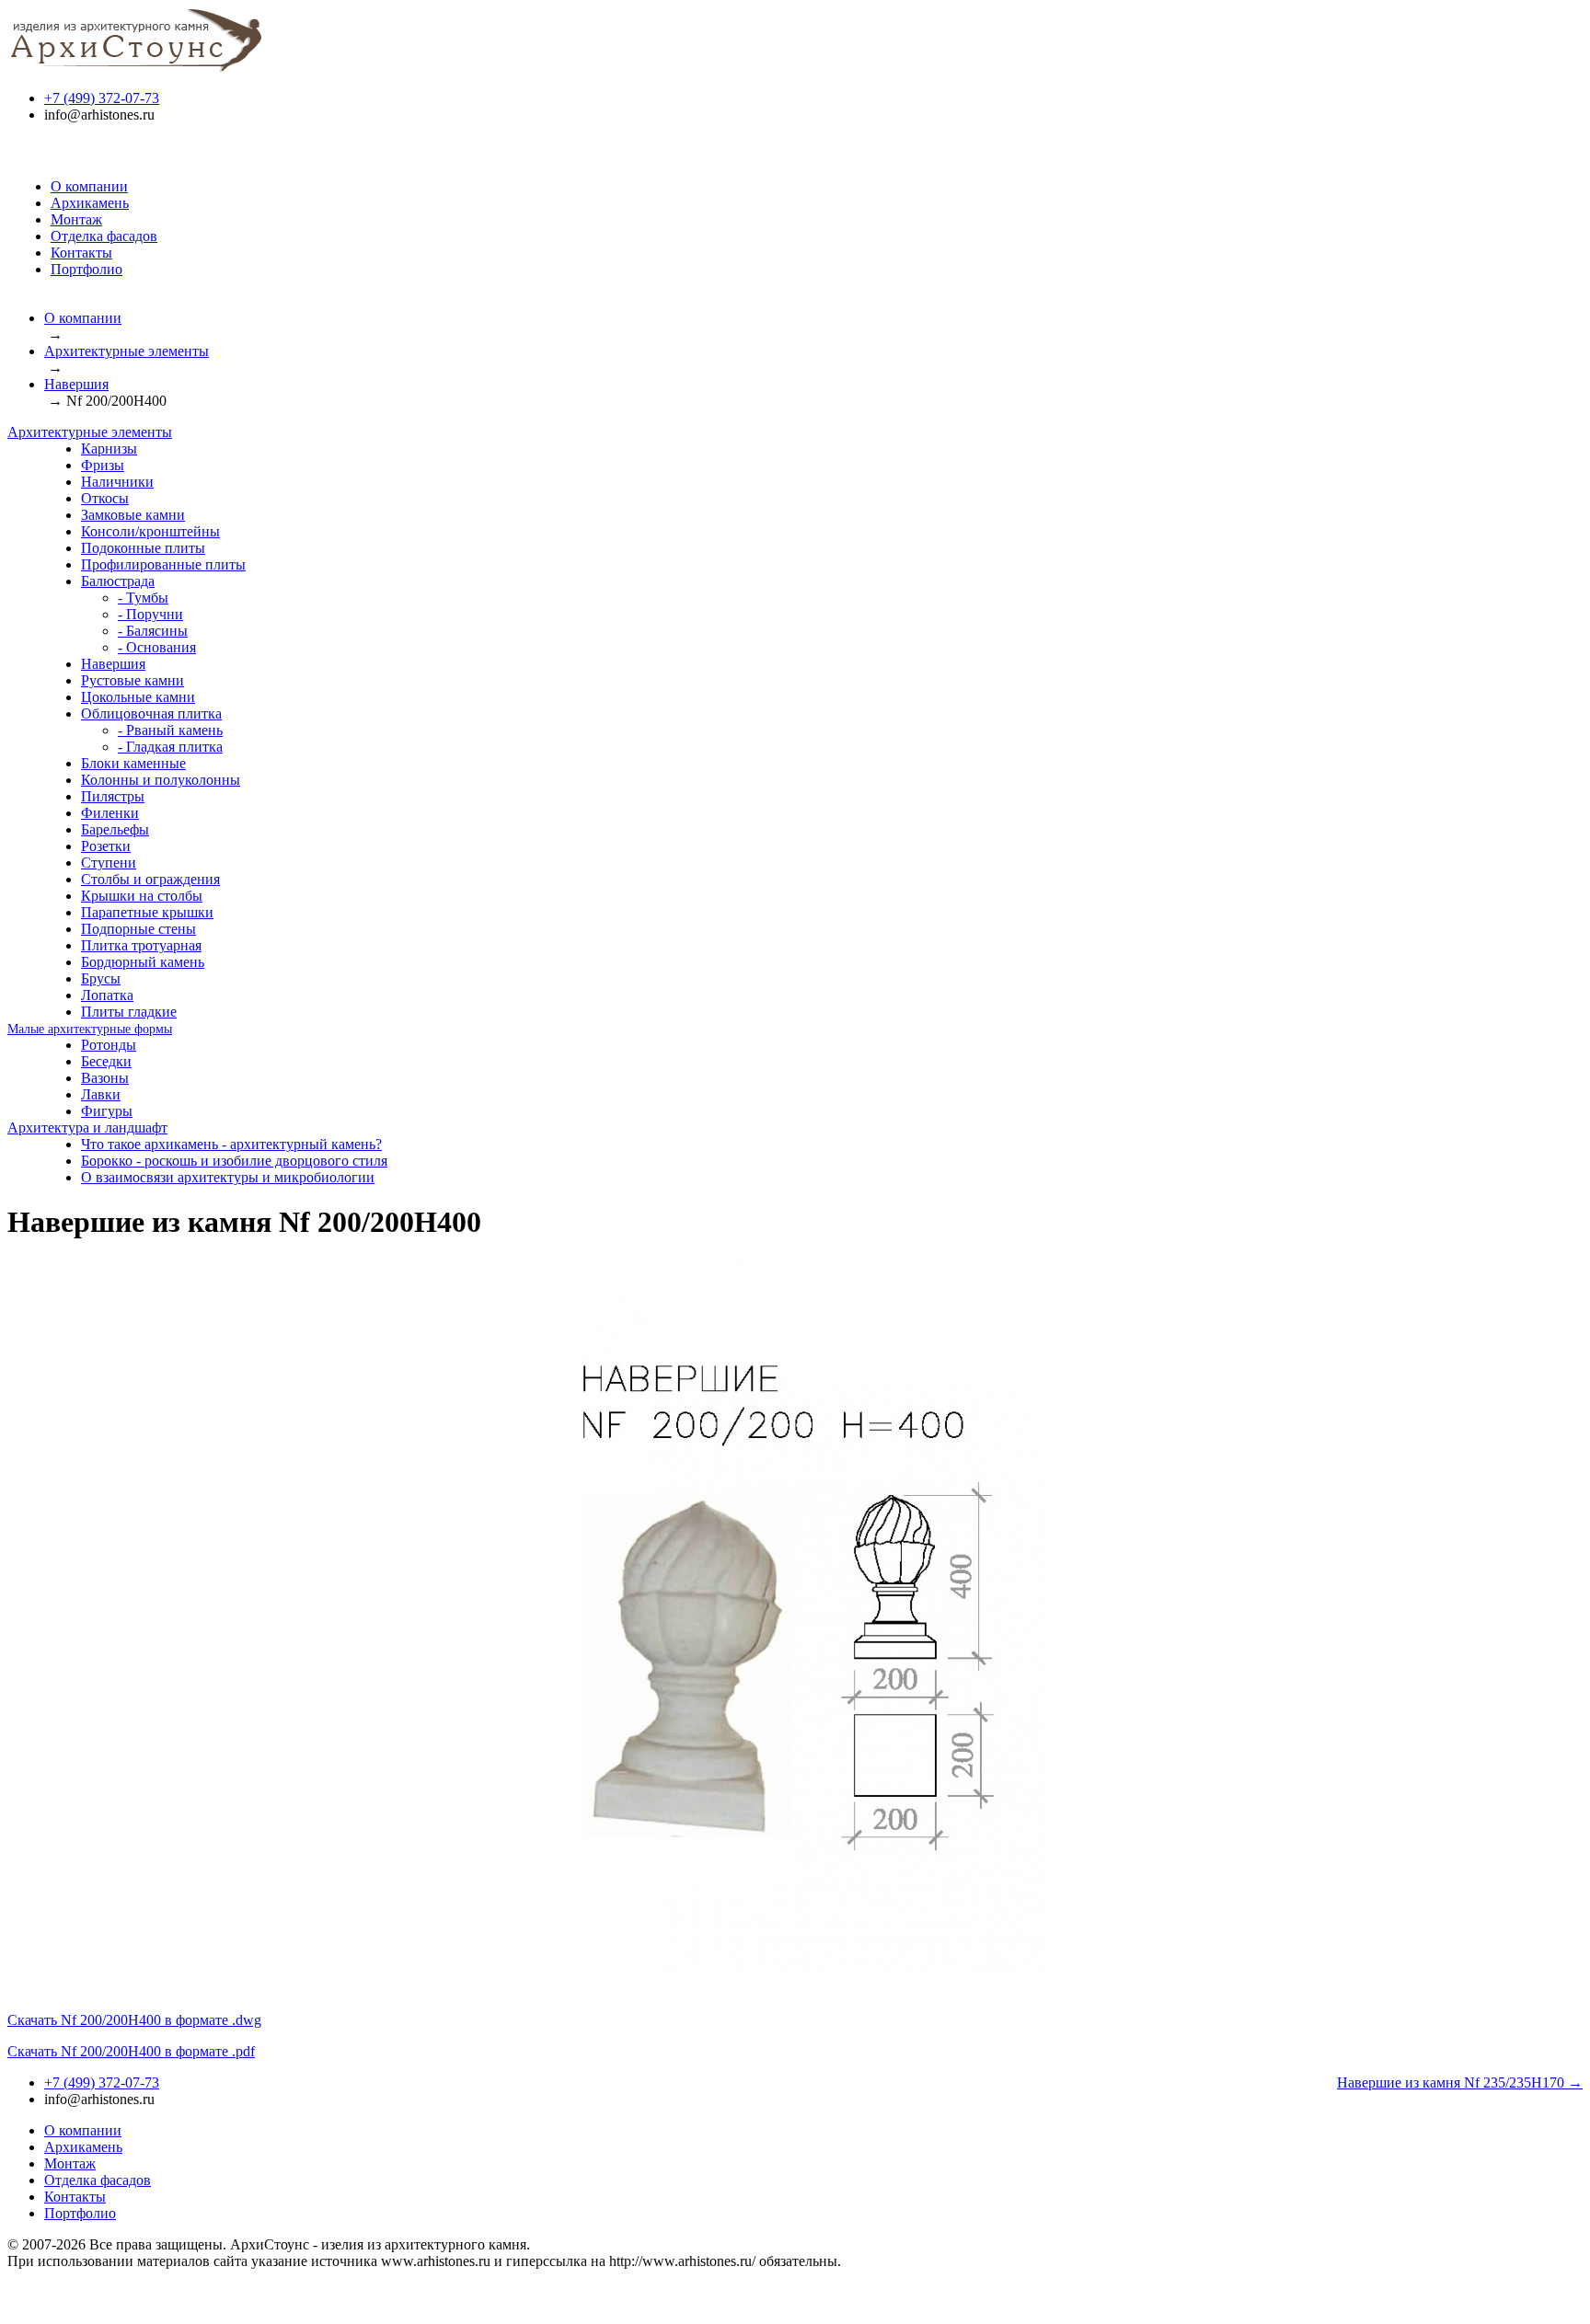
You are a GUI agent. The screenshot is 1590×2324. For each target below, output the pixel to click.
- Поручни (150, 614)
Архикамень (90, 203)
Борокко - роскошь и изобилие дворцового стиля (234, 1161)
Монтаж (76, 219)
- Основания (157, 647)
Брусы (101, 978)
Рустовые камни (132, 680)
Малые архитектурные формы (90, 1029)
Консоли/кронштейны (150, 531)
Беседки (106, 1061)
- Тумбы (143, 598)
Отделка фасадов (104, 236)
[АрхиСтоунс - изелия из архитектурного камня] (136, 67)
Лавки (101, 1094)
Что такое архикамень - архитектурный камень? (231, 1144)
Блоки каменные (133, 763)
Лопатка (107, 995)
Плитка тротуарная (141, 945)
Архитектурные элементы (127, 351)
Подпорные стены (138, 929)
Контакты (81, 253)
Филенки (110, 813)
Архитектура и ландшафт (87, 1127)
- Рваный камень (170, 730)
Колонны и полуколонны (161, 780)
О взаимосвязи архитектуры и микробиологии (228, 1177)
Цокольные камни (138, 697)
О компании (89, 186)
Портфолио (86, 269)
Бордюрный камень (143, 962)
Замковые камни (133, 515)
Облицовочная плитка (151, 713)
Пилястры (113, 796)
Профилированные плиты (163, 564)
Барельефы (115, 829)
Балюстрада (118, 581)
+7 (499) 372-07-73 (102, 98)
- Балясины (153, 631)
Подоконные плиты (143, 548)
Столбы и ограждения (150, 879)
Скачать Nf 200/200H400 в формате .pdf (131, 2051)
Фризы (103, 465)
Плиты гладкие (129, 1012)
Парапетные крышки (147, 912)
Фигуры (107, 1111)
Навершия (76, 384)
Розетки (106, 846)
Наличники (117, 482)
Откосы (105, 498)
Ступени (109, 863)
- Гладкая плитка (170, 747)
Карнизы (109, 449)
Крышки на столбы (142, 896)
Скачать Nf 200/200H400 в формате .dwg (134, 2020)
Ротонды (109, 1045)
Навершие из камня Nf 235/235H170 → (1460, 2082)
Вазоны (105, 1078)
